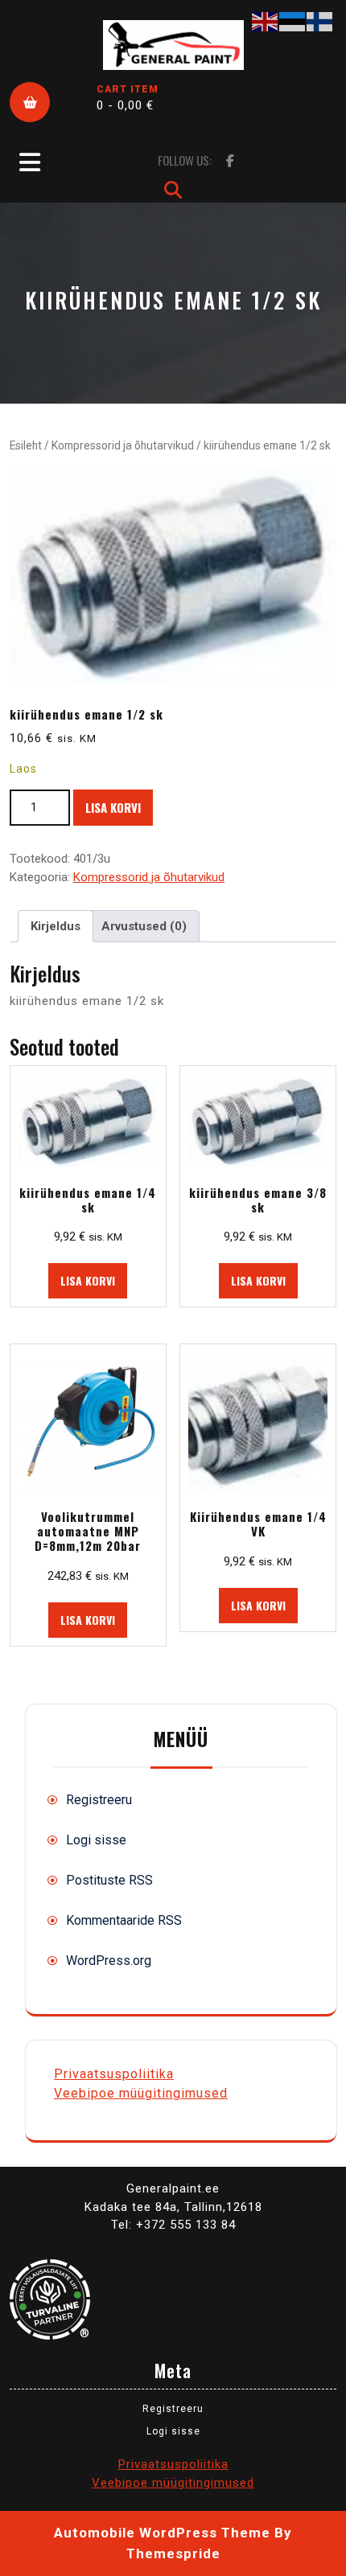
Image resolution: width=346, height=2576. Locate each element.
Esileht (26, 445)
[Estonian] (293, 21)
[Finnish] (320, 21)
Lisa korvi (113, 807)
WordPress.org (109, 1961)
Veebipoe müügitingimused (141, 2093)
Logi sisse (96, 1840)
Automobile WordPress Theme (162, 2533)
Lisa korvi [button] (88, 1280)
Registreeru (99, 1800)
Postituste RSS (109, 1880)
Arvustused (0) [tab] (144, 926)
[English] (266, 21)
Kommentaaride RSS (124, 1920)
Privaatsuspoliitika (114, 2074)
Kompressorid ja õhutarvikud (123, 445)
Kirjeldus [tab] (56, 926)
